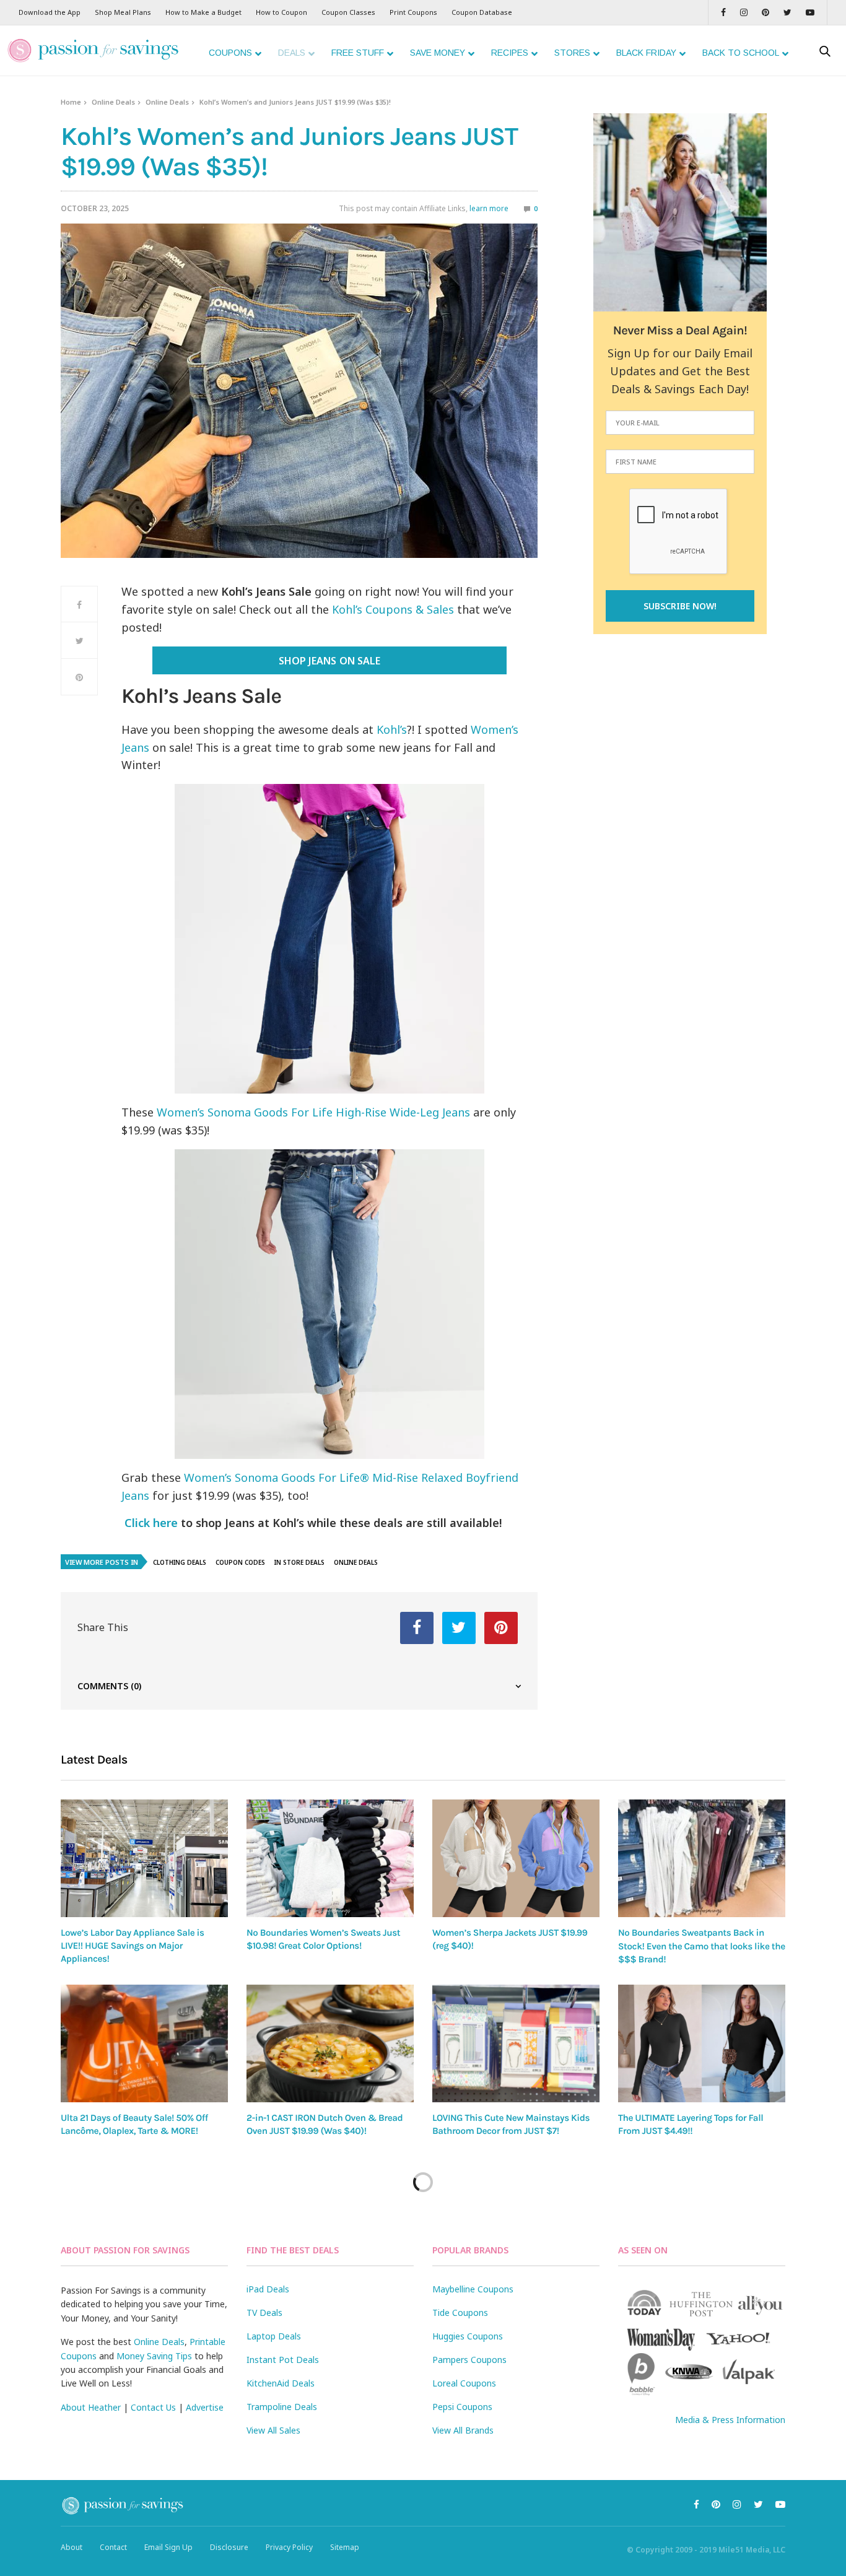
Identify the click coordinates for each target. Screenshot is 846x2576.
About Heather (91, 2407)
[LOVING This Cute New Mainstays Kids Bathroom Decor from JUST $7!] (516, 2043)
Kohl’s (392, 729)
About (72, 2547)
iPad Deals (268, 2289)
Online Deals (113, 102)
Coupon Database (482, 12)
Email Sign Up (168, 2547)
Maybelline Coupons (473, 2289)
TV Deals (264, 2313)
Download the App (50, 12)
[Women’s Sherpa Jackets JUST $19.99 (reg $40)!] (516, 1858)
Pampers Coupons (469, 2360)
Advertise (205, 2407)
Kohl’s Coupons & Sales (393, 609)
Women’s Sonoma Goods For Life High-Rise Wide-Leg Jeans (313, 1112)
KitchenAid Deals (281, 2383)
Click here (151, 1523)
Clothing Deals (180, 1562)
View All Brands (463, 2430)
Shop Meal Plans (123, 12)
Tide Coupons (460, 2313)
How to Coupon (281, 12)
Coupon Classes (348, 12)
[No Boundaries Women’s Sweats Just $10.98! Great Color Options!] (330, 1858)
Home (71, 102)
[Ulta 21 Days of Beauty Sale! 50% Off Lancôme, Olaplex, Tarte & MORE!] (144, 2043)
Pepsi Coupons (462, 2407)
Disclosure (229, 2547)
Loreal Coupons (464, 2383)
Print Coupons (413, 12)
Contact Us (153, 2407)
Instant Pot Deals (283, 2360)
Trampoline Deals (282, 2407)
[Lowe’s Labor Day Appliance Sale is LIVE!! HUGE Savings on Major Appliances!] (144, 1858)
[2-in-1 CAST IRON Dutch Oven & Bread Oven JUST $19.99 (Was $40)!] (330, 2043)
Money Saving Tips (154, 2356)
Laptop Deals (274, 2336)
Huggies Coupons (468, 2336)
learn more (489, 208)
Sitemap (345, 2547)
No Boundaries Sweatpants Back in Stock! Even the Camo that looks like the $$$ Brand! (702, 1946)
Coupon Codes (240, 1562)
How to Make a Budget (203, 12)
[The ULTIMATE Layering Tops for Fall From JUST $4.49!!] (702, 2043)
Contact (113, 2547)
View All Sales (273, 2430)
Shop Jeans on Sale (329, 661)
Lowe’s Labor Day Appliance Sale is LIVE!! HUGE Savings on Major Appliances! (133, 1946)
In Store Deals (299, 1562)
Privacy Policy (289, 2547)
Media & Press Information (730, 2420)
